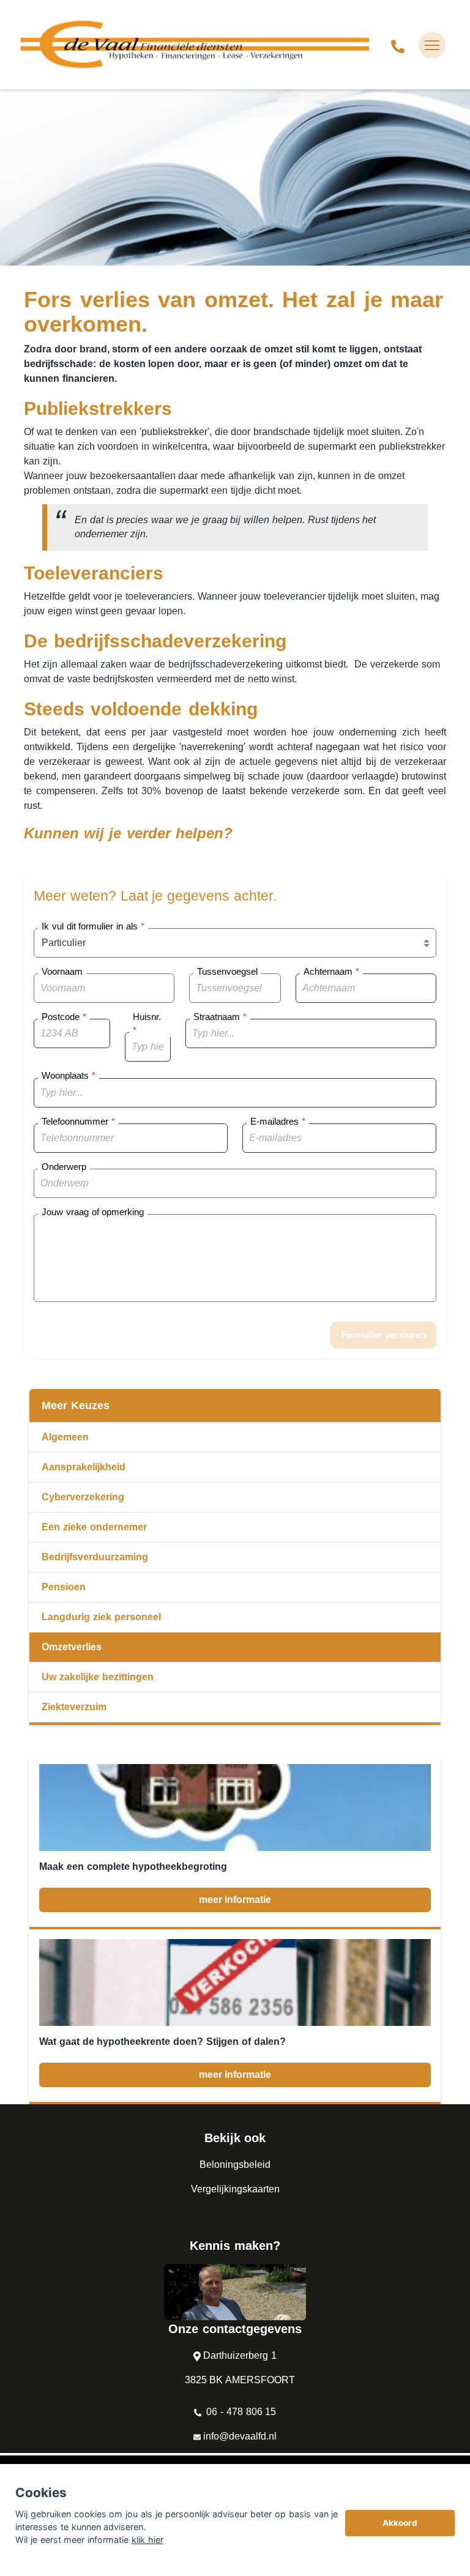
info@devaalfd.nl (240, 2436)
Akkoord (400, 2523)
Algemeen (65, 1437)
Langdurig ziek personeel (101, 1617)
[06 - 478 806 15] (398, 45)
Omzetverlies (72, 1647)
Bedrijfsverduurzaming (95, 1557)
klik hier (147, 2540)
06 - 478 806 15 (240, 2412)
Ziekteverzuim (74, 1707)
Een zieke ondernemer (94, 1527)
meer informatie (235, 1900)
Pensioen (64, 1587)
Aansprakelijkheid (84, 1467)
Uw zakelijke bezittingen (98, 1677)
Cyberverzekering (83, 1497)
